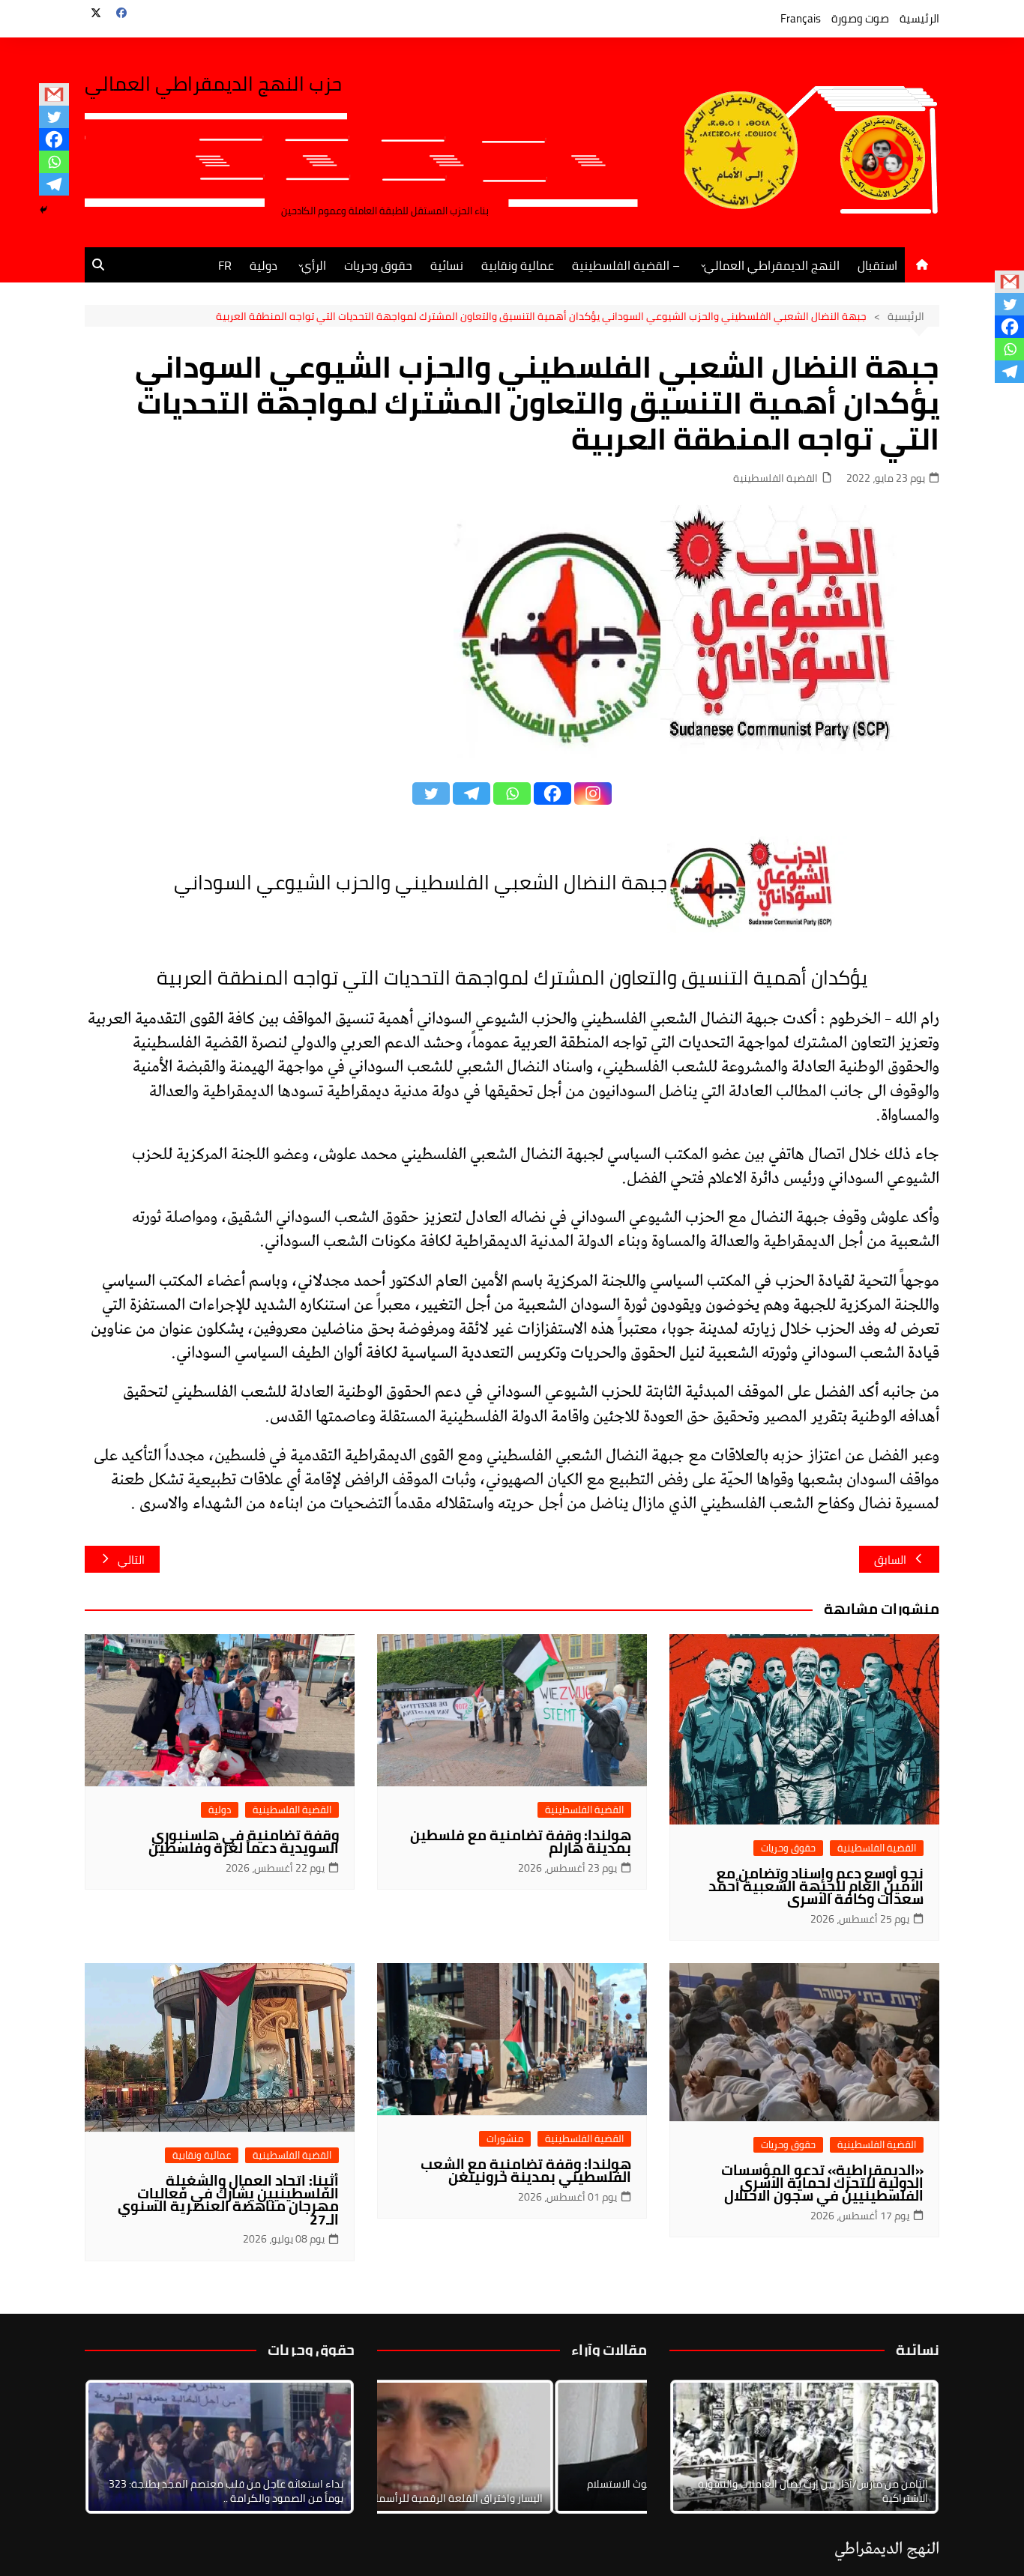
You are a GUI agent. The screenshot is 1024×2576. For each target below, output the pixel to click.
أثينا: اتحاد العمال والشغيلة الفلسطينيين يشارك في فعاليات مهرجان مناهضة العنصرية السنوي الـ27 (228, 2199)
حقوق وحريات (378, 265)
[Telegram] (54, 184)
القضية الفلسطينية (775, 478)
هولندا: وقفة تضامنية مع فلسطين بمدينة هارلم (521, 1841)
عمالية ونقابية (518, 265)
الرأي (314, 265)
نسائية (447, 265)
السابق (890, 1560)
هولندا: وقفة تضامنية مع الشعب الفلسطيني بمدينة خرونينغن (526, 2170)
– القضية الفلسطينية (626, 265)
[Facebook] (54, 139)
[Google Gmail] (54, 94)
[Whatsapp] (54, 162)
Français (801, 18)
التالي (131, 1560)
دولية (263, 265)
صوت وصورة (860, 18)
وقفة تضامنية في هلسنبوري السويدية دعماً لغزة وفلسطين (244, 1841)
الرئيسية (919, 18)
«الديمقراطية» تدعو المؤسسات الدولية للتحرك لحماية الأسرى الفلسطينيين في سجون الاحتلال (822, 2183)
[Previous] (409, 2446)
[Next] (908, 2446)
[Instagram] (593, 793)
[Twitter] (54, 117)
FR (225, 265)
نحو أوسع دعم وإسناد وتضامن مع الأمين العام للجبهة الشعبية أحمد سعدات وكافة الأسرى (816, 1886)
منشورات (505, 2139)
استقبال (877, 265)
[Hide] (43, 210)
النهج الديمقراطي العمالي (772, 265)
